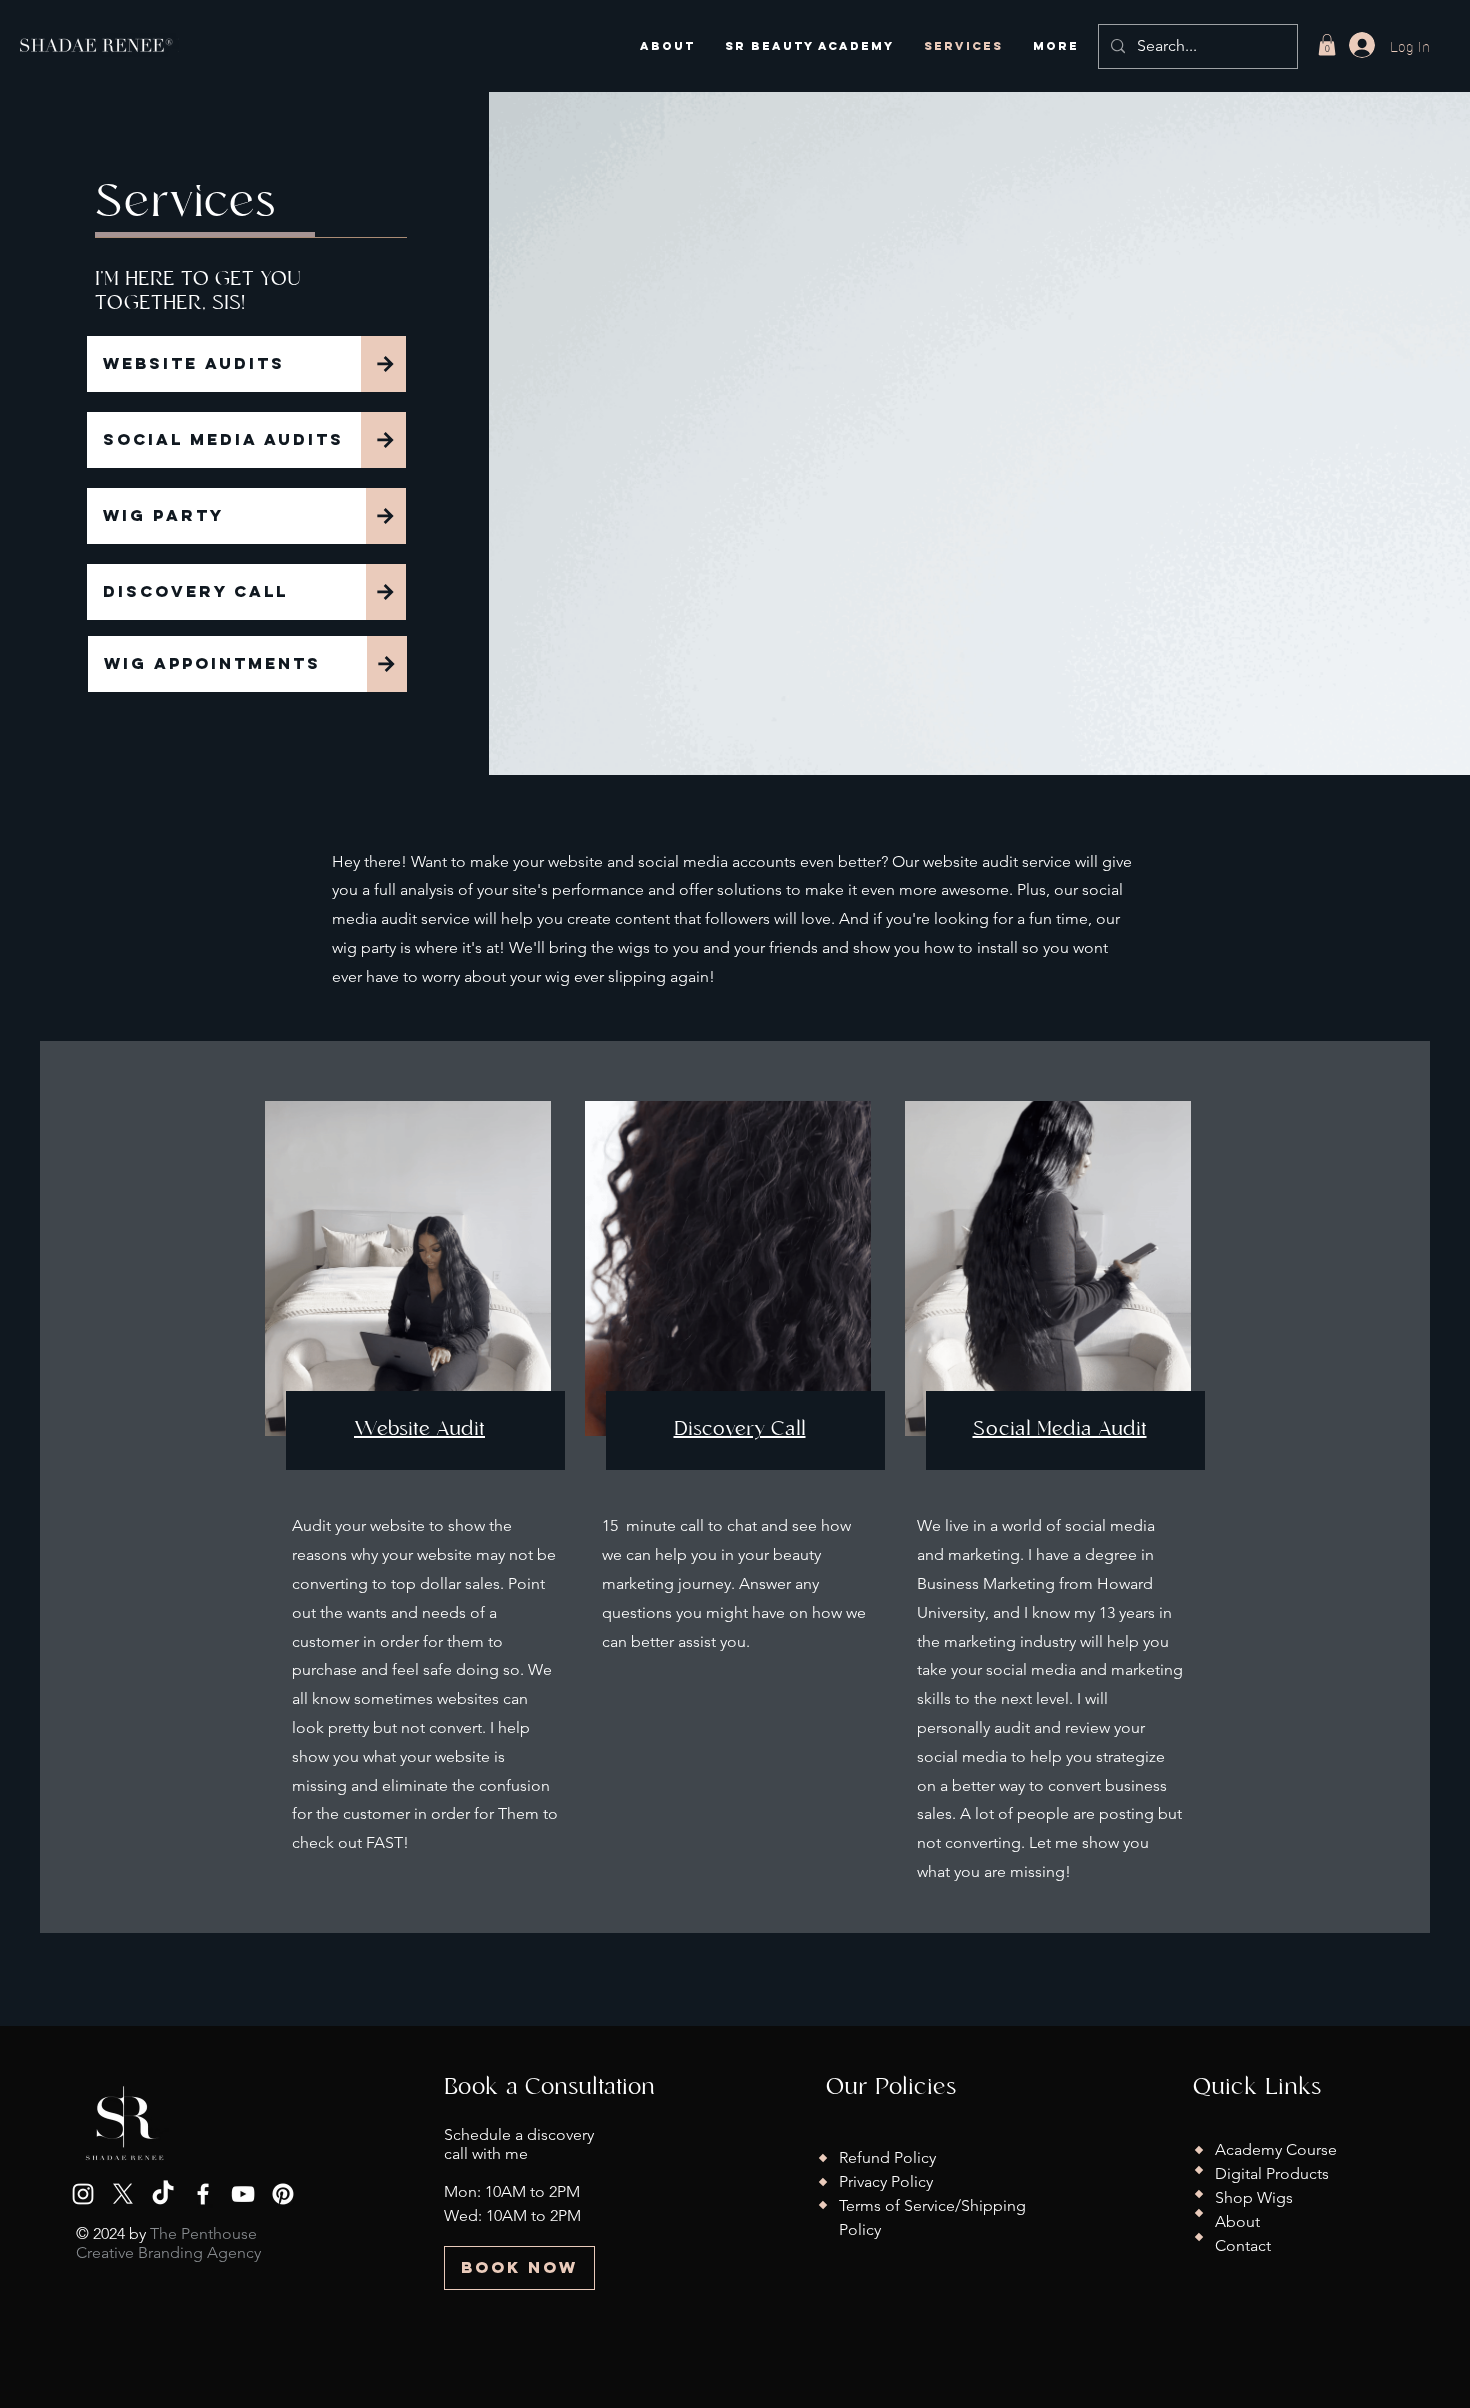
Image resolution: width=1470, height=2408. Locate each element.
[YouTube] (243, 2194)
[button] (1327, 45)
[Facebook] (203, 2194)
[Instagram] (83, 2194)
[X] (123, 2194)
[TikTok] (163, 2194)
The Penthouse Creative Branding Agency (168, 2243)
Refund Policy (887, 2157)
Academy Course (1276, 2149)
